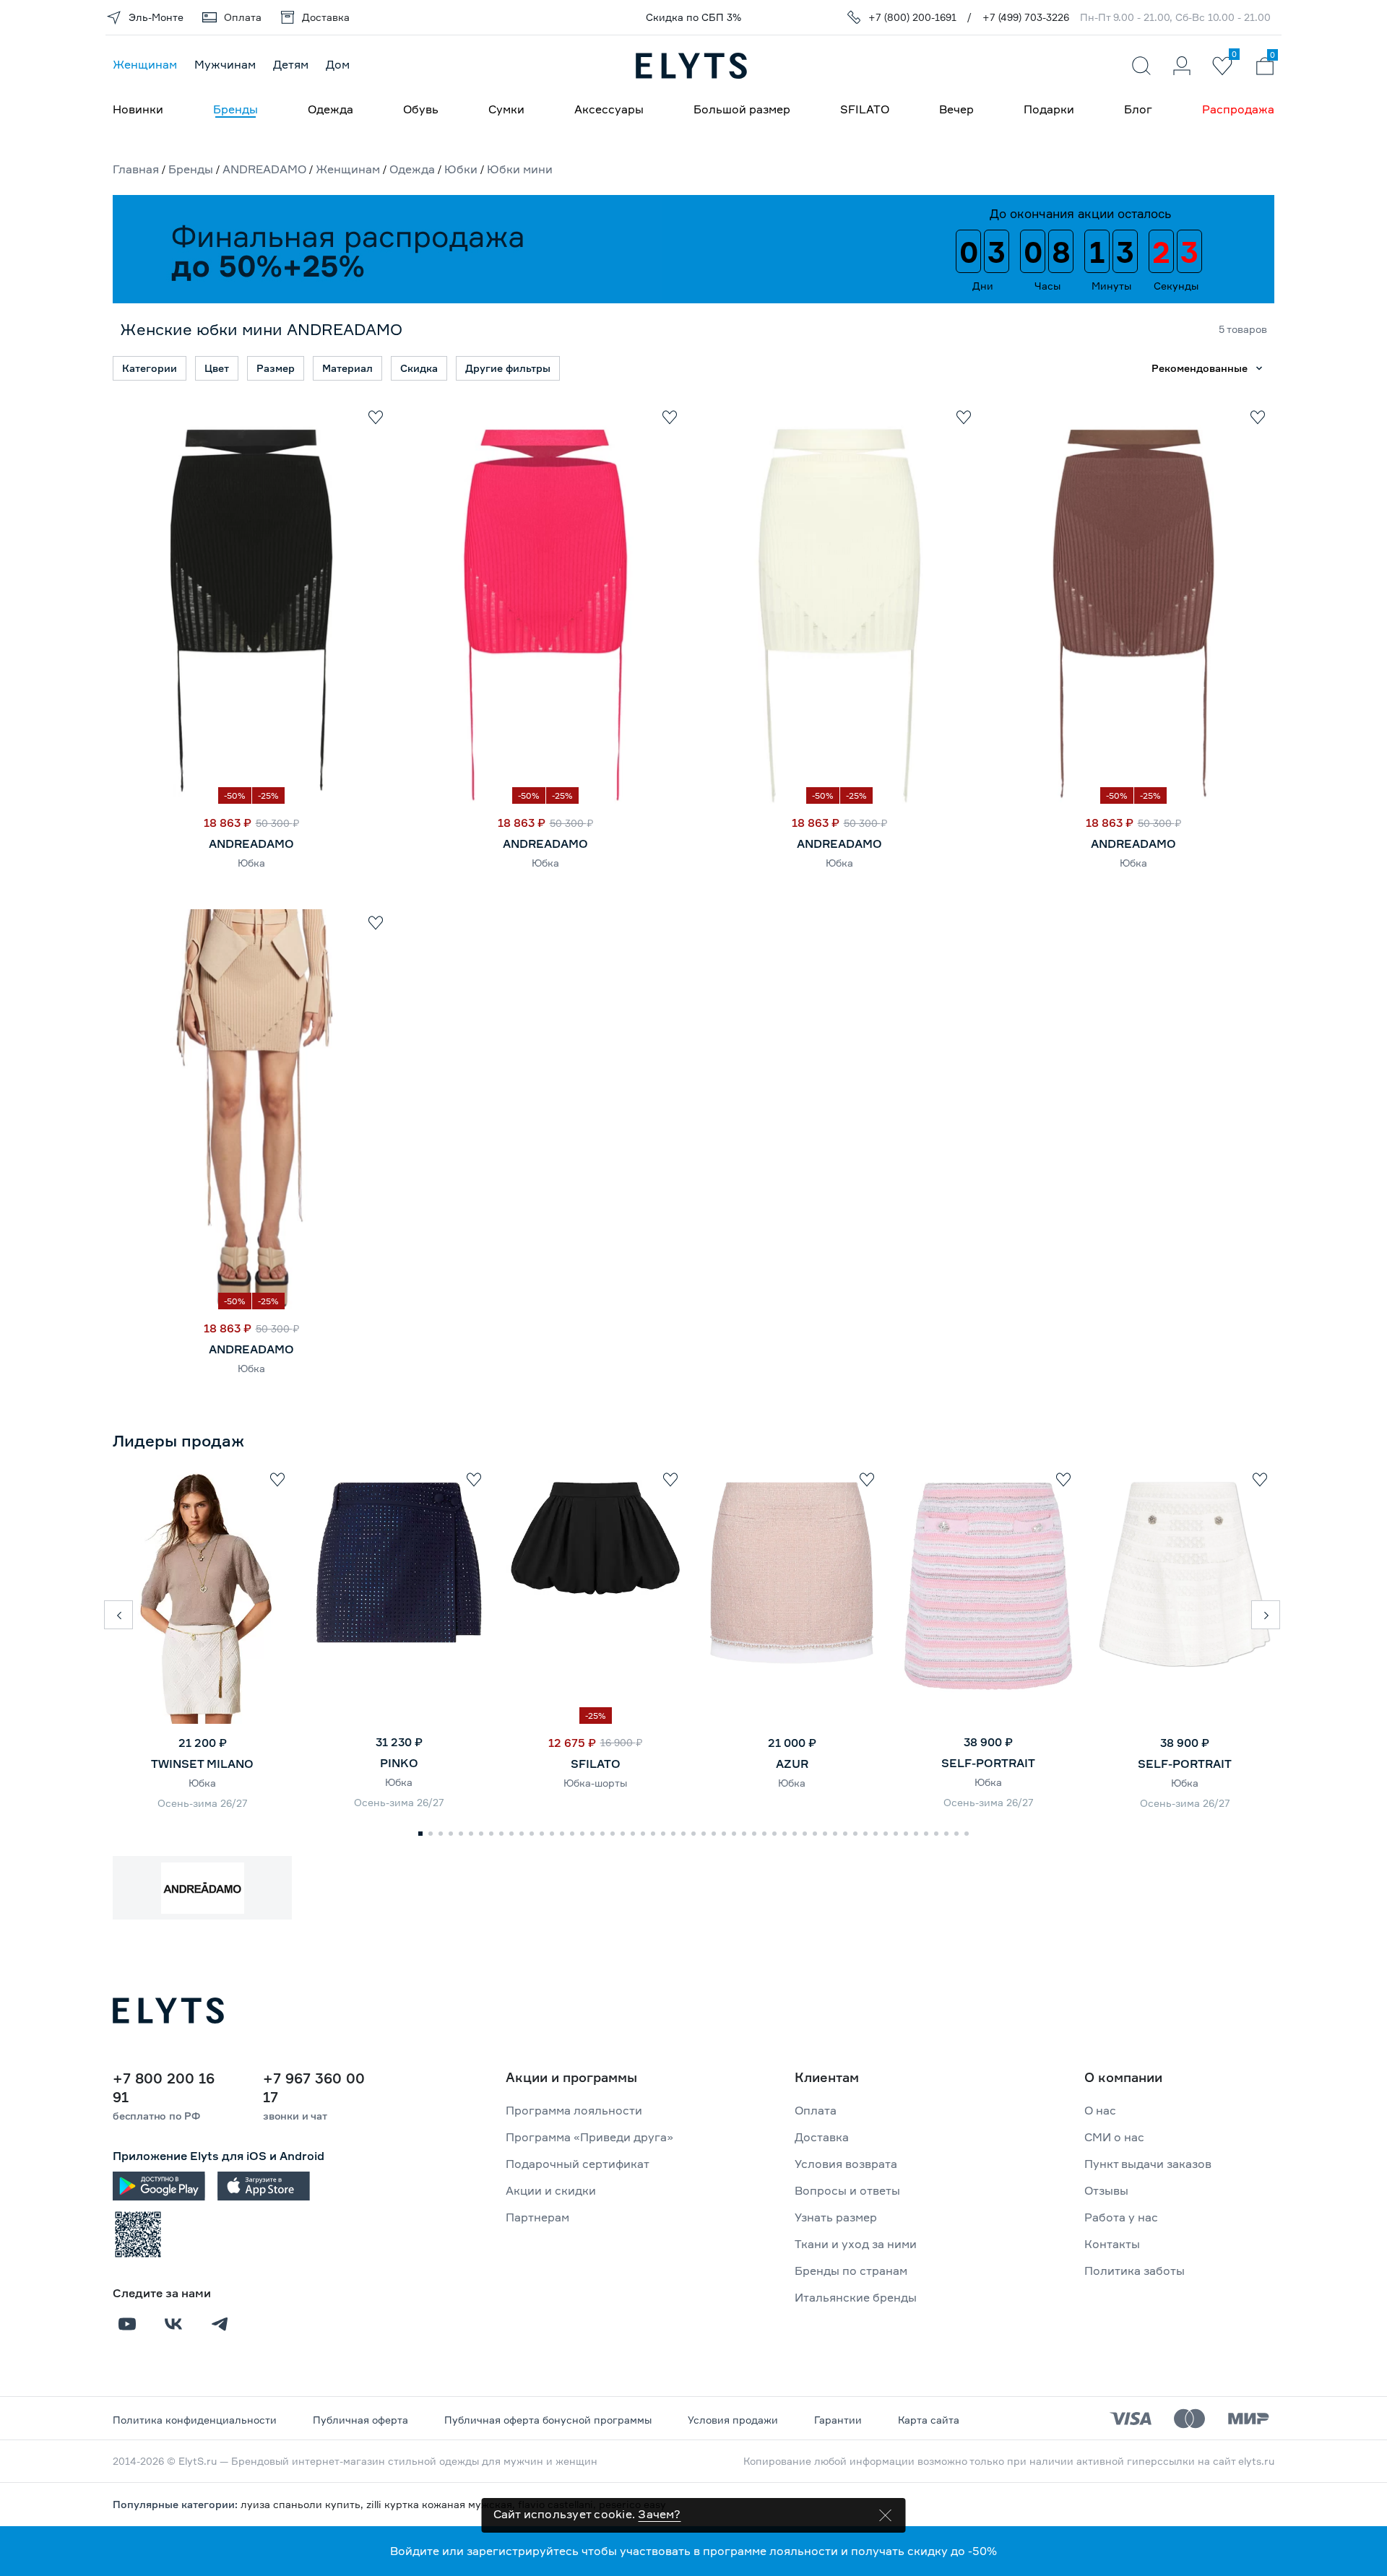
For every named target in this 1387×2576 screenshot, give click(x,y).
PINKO (399, 1763)
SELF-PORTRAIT (988, 1763)
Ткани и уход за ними (856, 2244)
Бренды (236, 109)
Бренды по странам (851, 2271)
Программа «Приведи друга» (589, 2137)
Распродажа (1238, 109)
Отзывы (1106, 2190)
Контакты (1112, 2244)
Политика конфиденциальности (195, 2420)
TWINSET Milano (202, 1764)
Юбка (251, 863)
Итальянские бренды (856, 2297)
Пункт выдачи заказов (1148, 2164)
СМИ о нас (1114, 2137)
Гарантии (838, 2420)
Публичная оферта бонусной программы (548, 2420)
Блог (1138, 109)
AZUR (792, 1764)
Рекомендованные (1200, 368)
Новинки (138, 109)
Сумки (506, 109)
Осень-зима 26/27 (203, 1803)
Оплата (816, 2110)
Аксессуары (609, 109)
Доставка (822, 2137)
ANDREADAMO (264, 169)
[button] (118, 1615)
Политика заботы (1135, 2271)
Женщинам (145, 64)
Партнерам (537, 2217)
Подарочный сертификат (578, 2164)
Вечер (956, 109)
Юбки (461, 169)
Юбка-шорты (595, 1783)
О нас (1100, 2110)
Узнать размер (836, 2217)
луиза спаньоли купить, (303, 2504)
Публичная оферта (360, 2420)
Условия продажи (733, 2420)
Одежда (330, 109)
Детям (291, 64)
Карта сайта (929, 2420)
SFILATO (865, 109)
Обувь (421, 109)
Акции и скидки (551, 2190)
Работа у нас (1121, 2217)
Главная (136, 169)
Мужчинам (225, 64)
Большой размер (742, 109)
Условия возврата (846, 2164)
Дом (338, 64)
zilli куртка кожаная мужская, (442, 2504)
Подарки (1049, 109)
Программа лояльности (574, 2110)
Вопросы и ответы (847, 2190)
